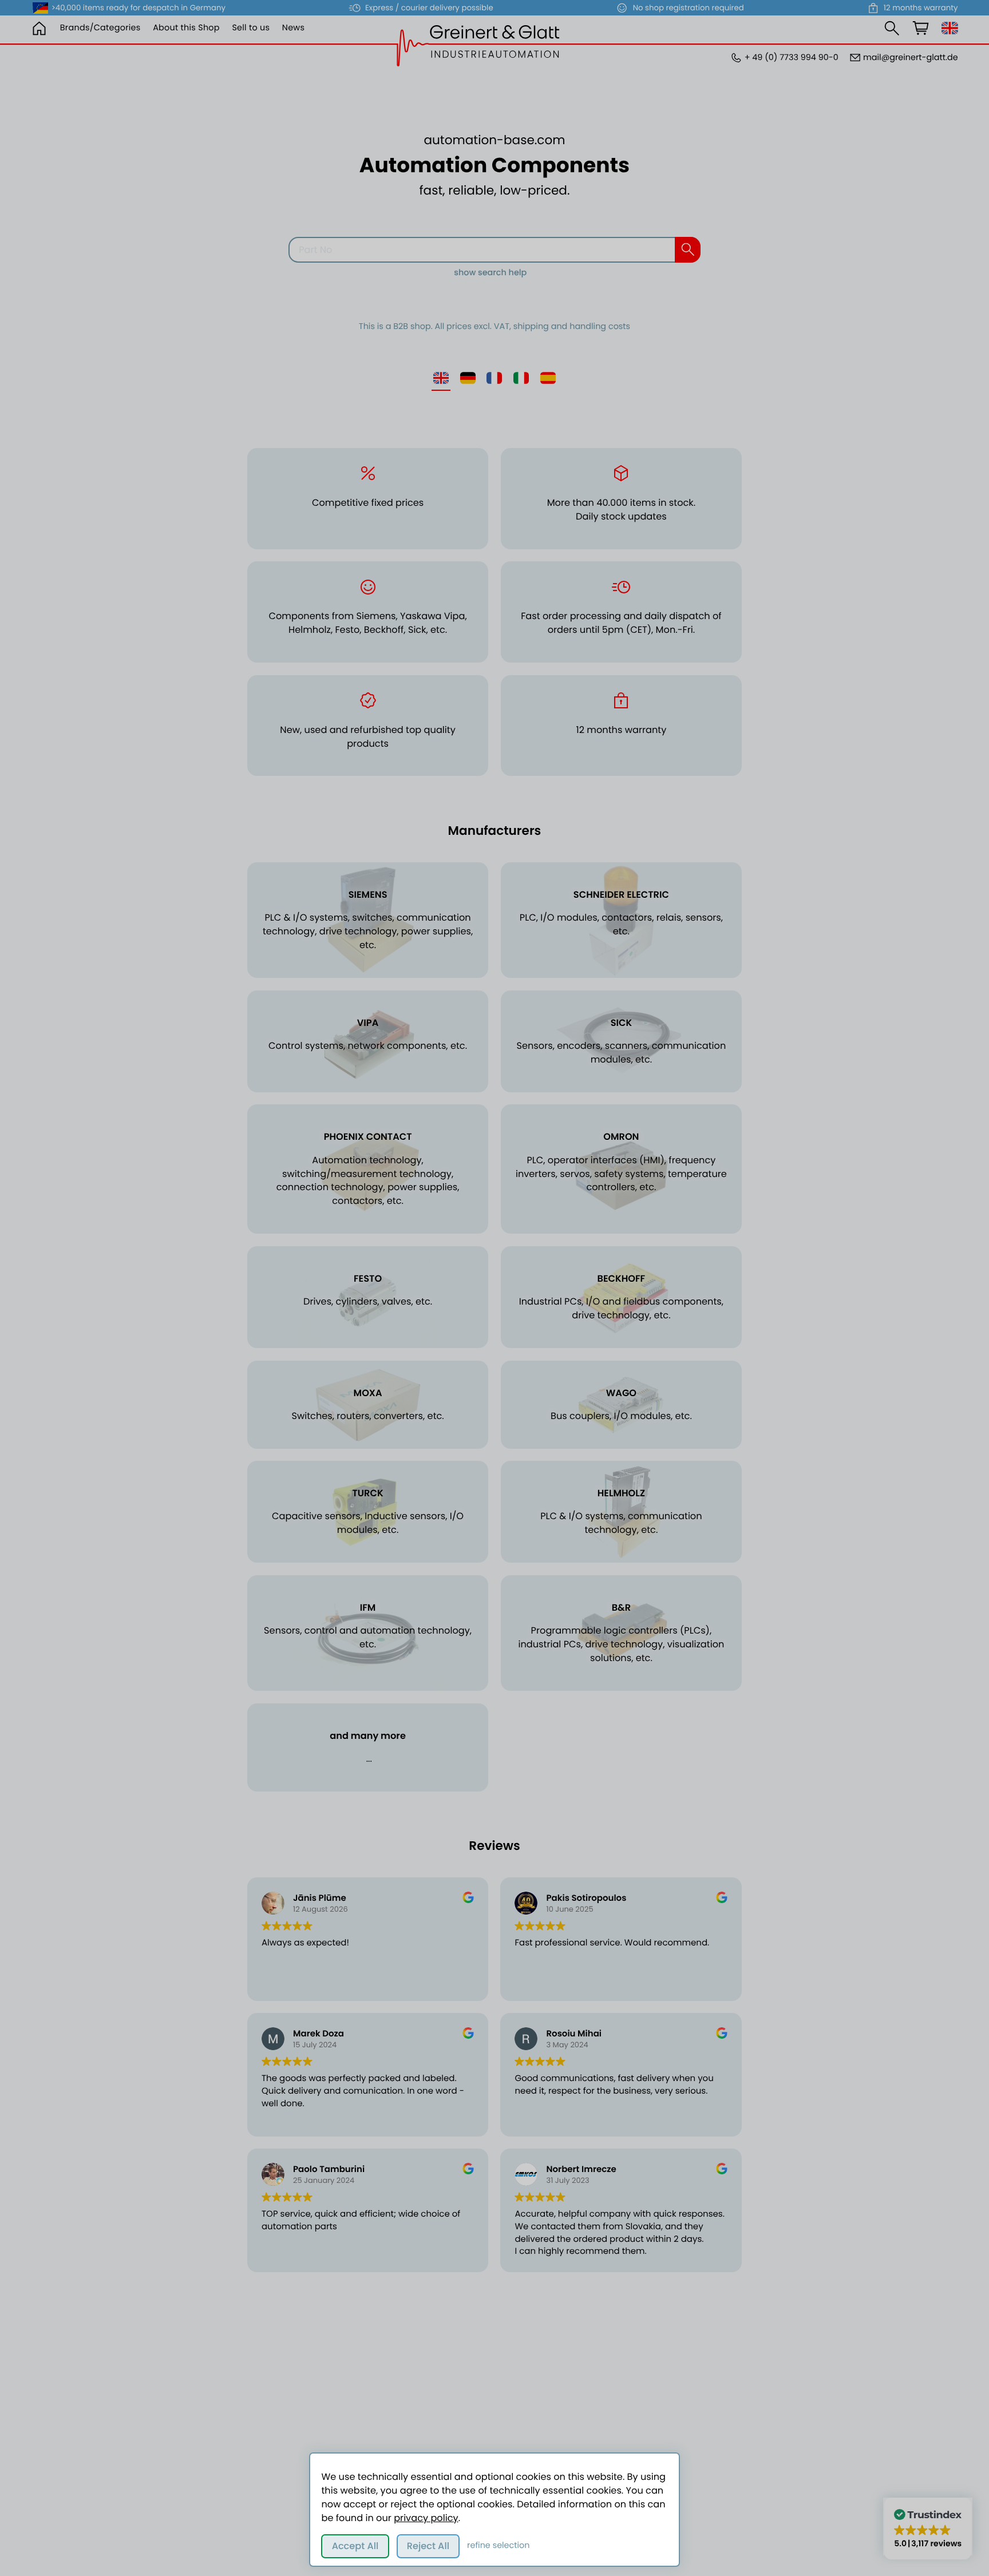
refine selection (498, 2546)
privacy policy (426, 2518)
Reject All (428, 2546)
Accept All (355, 2546)
